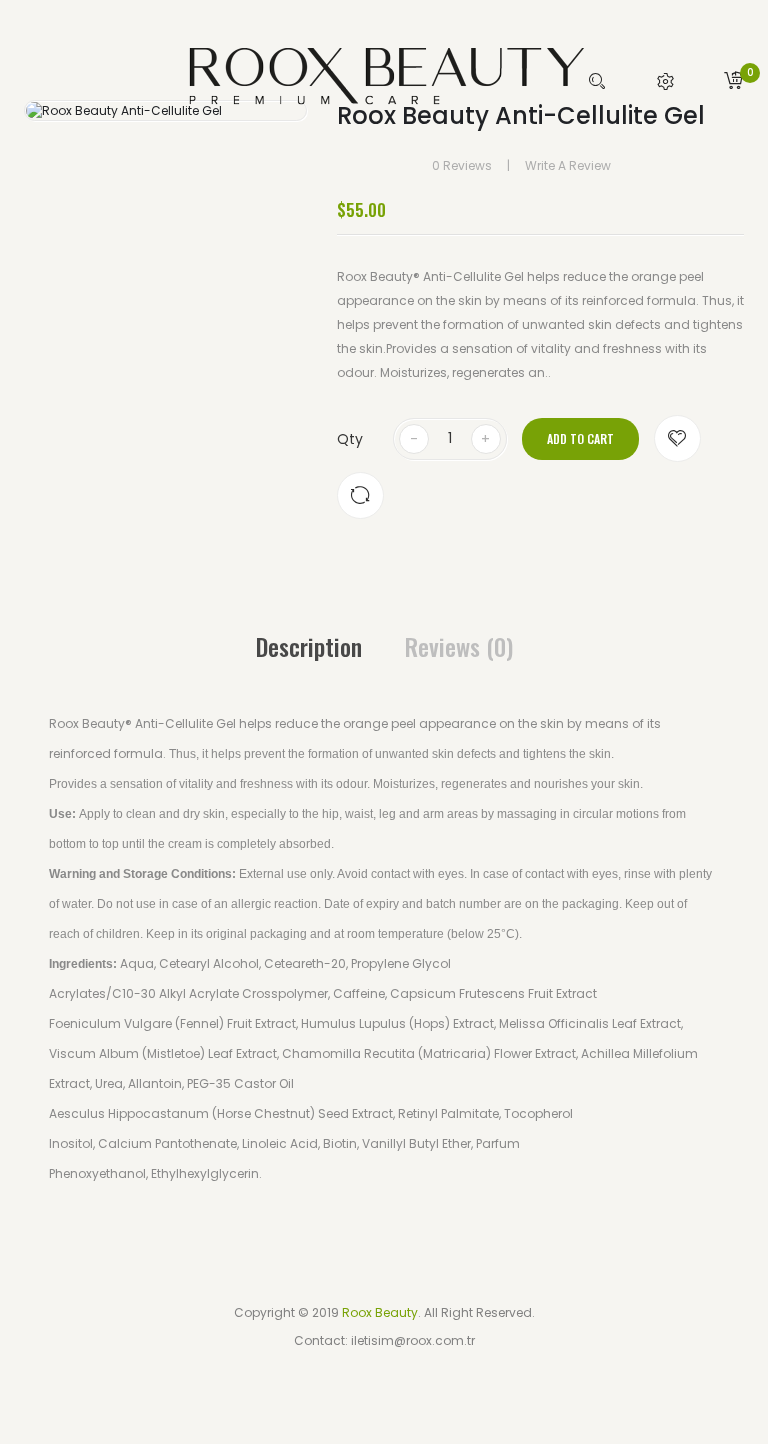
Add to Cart (580, 438)
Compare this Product (360, 495)
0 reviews (462, 165)
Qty (350, 439)
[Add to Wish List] (677, 438)
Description (309, 646)
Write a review (568, 165)
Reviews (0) (459, 646)
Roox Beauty (380, 1312)
